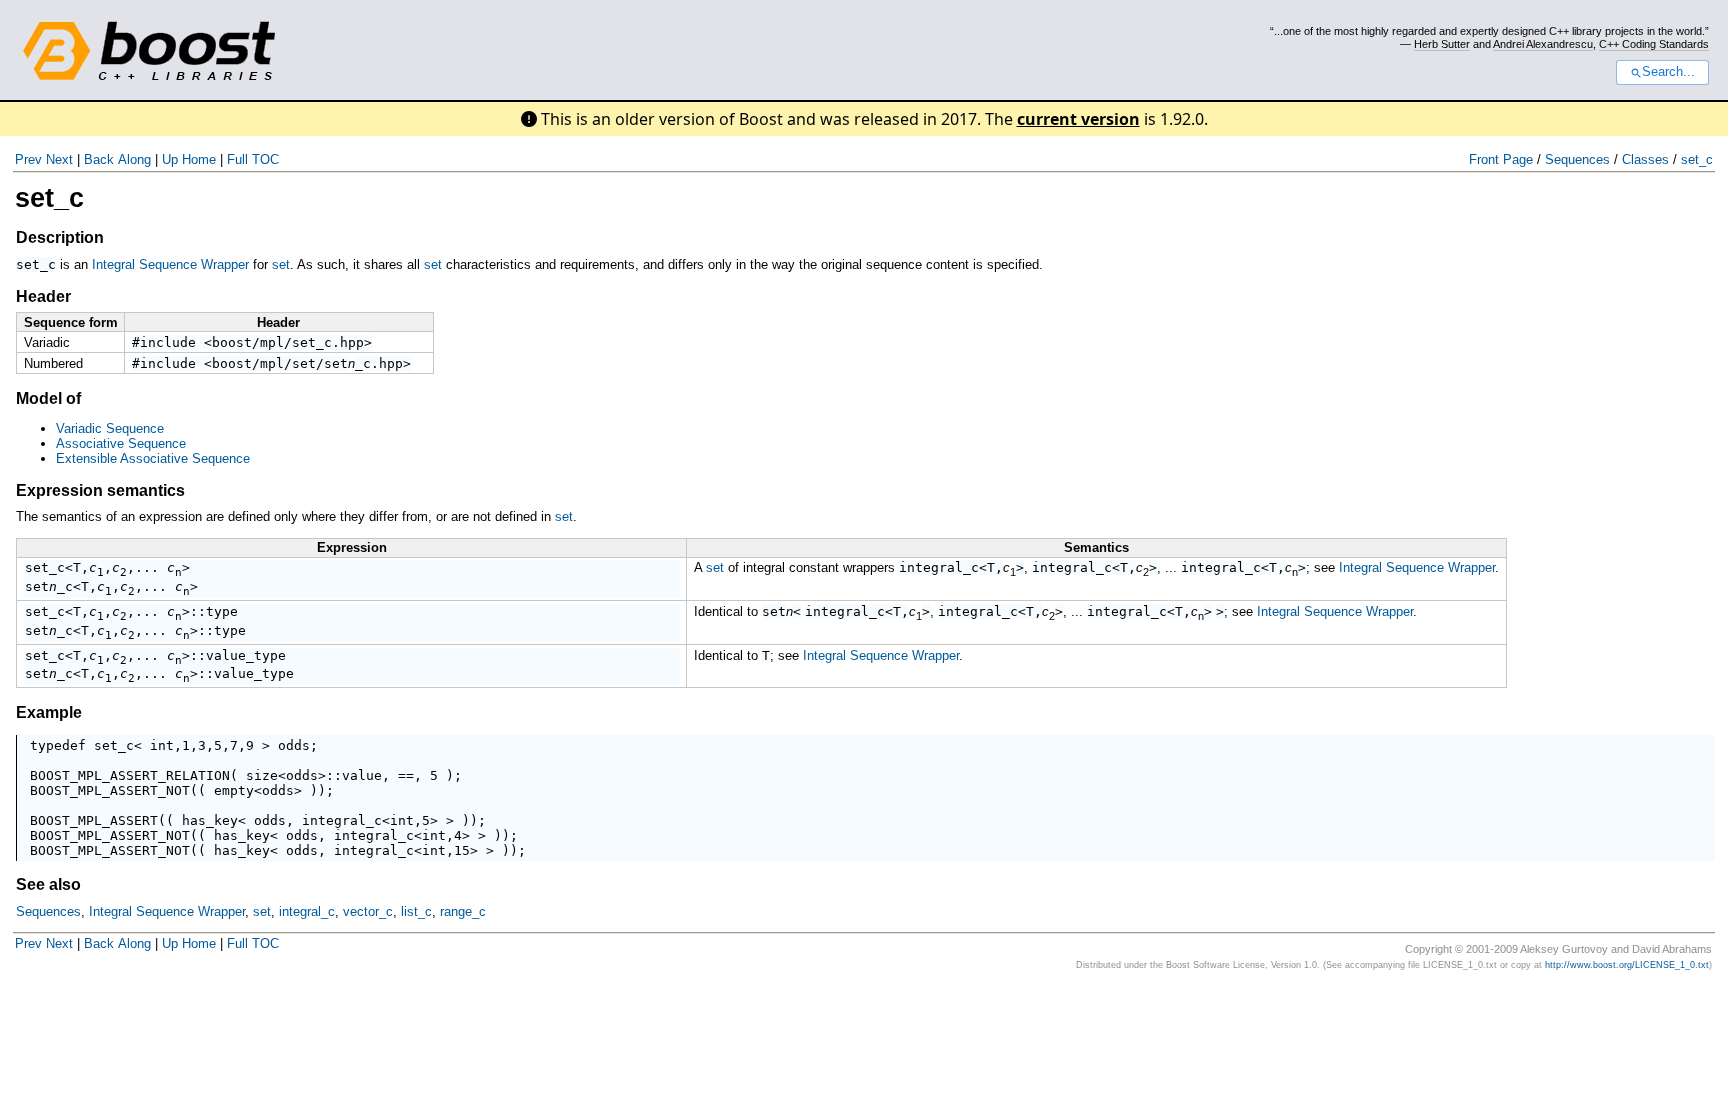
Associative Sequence (121, 443)
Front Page (1501, 159)
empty (234, 790)
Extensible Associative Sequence (153, 458)
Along (134, 159)
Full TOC (253, 159)
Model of (48, 398)
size (262, 775)
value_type (246, 655)
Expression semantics (100, 490)
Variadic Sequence (110, 428)
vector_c (368, 911)
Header (43, 296)
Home (199, 159)
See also (48, 884)
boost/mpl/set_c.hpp (288, 342)
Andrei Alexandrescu (1543, 44)
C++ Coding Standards (1654, 44)
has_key (210, 820)
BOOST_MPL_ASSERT (94, 820)
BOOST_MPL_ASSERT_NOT (110, 790)
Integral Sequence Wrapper (170, 264)
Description (60, 237)
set (281, 264)
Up (170, 159)
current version (1078, 119)
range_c (463, 911)
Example (49, 712)
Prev (28, 159)
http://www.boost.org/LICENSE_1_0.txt (1627, 965)
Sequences (1577, 159)
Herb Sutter (1442, 44)
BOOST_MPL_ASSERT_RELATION (130, 775)
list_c (416, 911)
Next (59, 159)
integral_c (939, 567)
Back (99, 159)
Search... (1668, 72)
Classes (1645, 159)
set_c (1697, 159)
